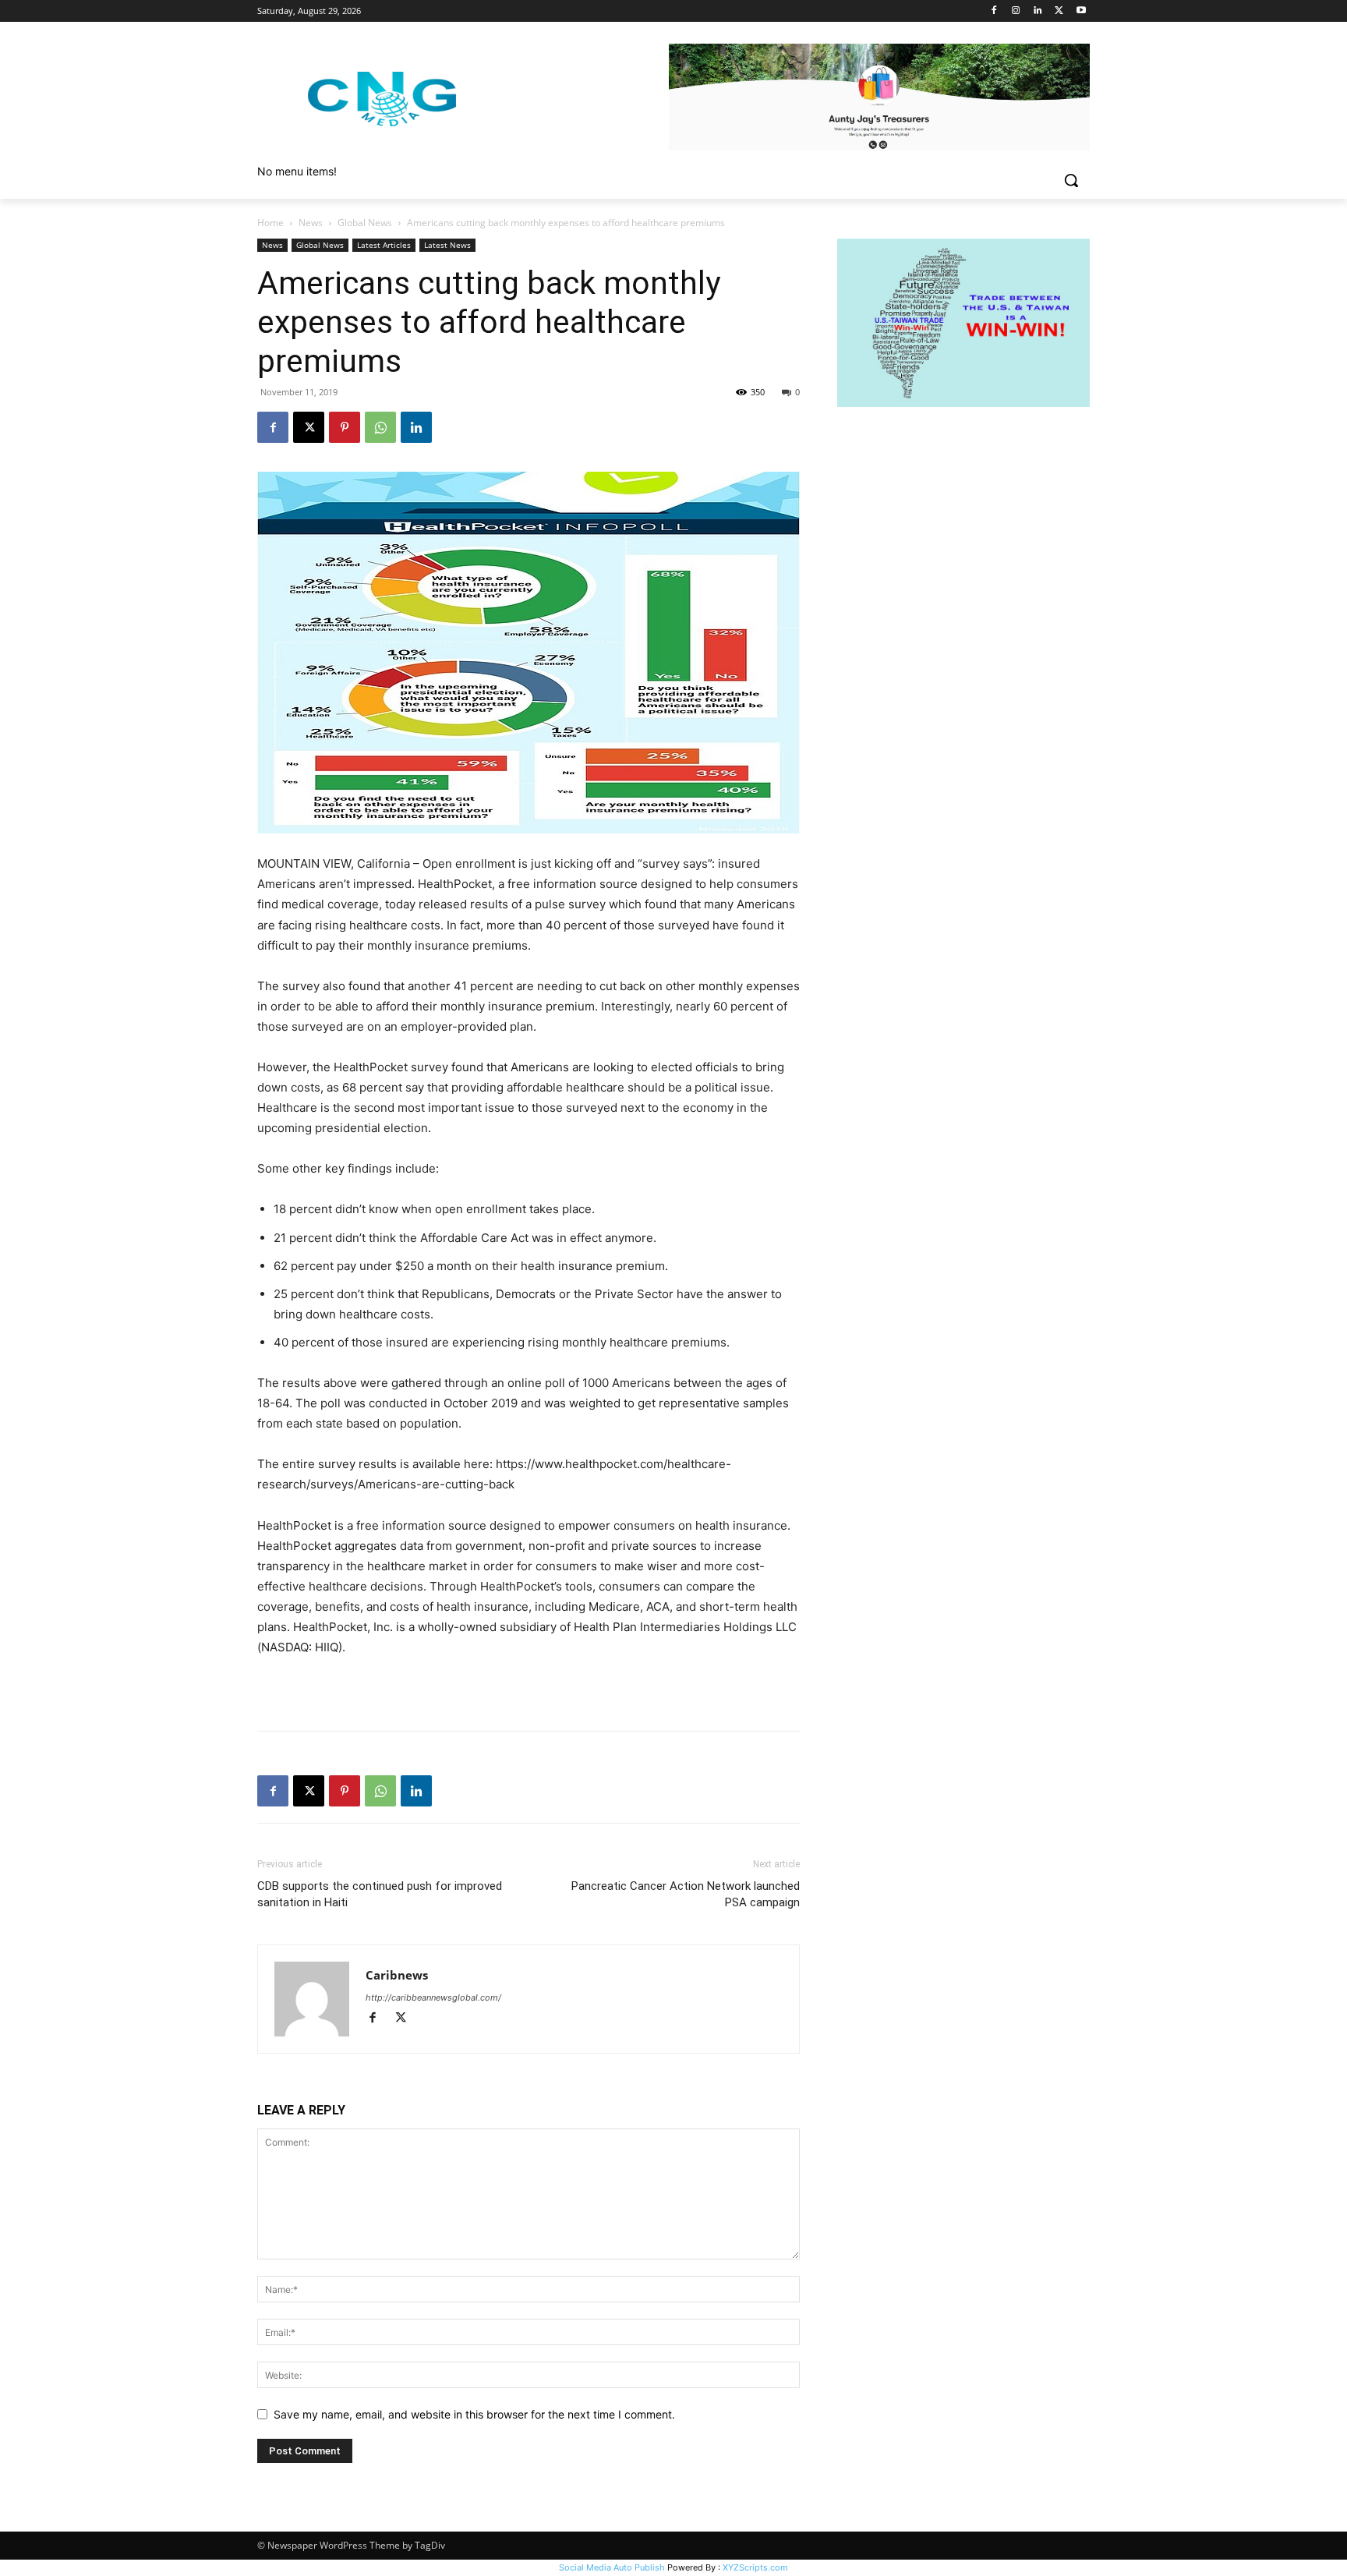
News (311, 223)
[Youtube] (1081, 11)
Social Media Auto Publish (612, 2567)
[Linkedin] (1038, 11)
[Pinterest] (345, 427)
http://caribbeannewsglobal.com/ (433, 1997)
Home (270, 223)
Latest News (447, 245)
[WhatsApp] (380, 427)
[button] (1071, 180)
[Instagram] (1016, 11)
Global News (365, 223)
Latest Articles (384, 245)
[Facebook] (994, 11)
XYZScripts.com (755, 2567)
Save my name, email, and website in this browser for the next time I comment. (474, 2414)
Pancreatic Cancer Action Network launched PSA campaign (686, 1894)
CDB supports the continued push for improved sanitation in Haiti (380, 1894)
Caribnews (397, 1975)
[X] (1059, 11)
